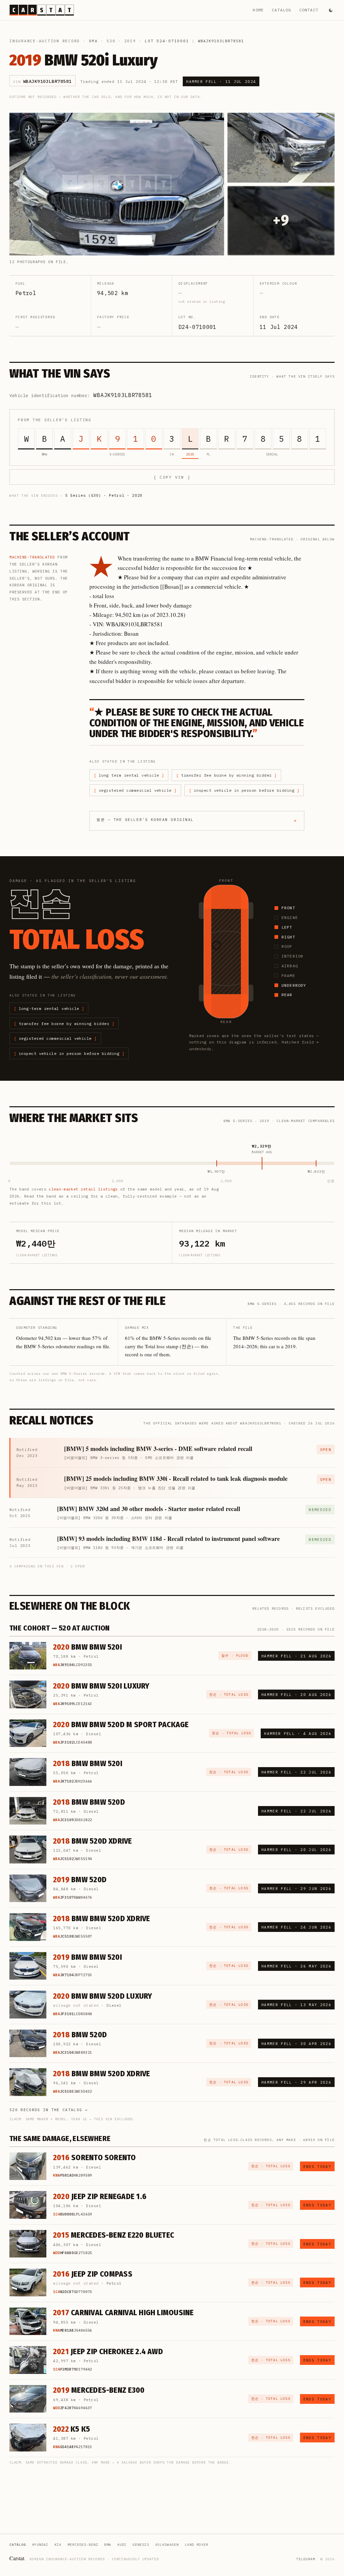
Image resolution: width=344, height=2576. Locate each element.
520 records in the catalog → (49, 2110)
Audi (122, 2545)
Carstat (17, 2558)
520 (111, 41)
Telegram (306, 2559)
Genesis (141, 2545)
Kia (58, 2545)
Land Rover (197, 2545)
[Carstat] (42, 10)
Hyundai (40, 2545)
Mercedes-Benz (83, 2545)
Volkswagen (167, 2545)
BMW (93, 41)
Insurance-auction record (45, 41)
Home (258, 10)
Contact (309, 10)
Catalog (281, 10)
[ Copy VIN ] (172, 477)
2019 (130, 41)
